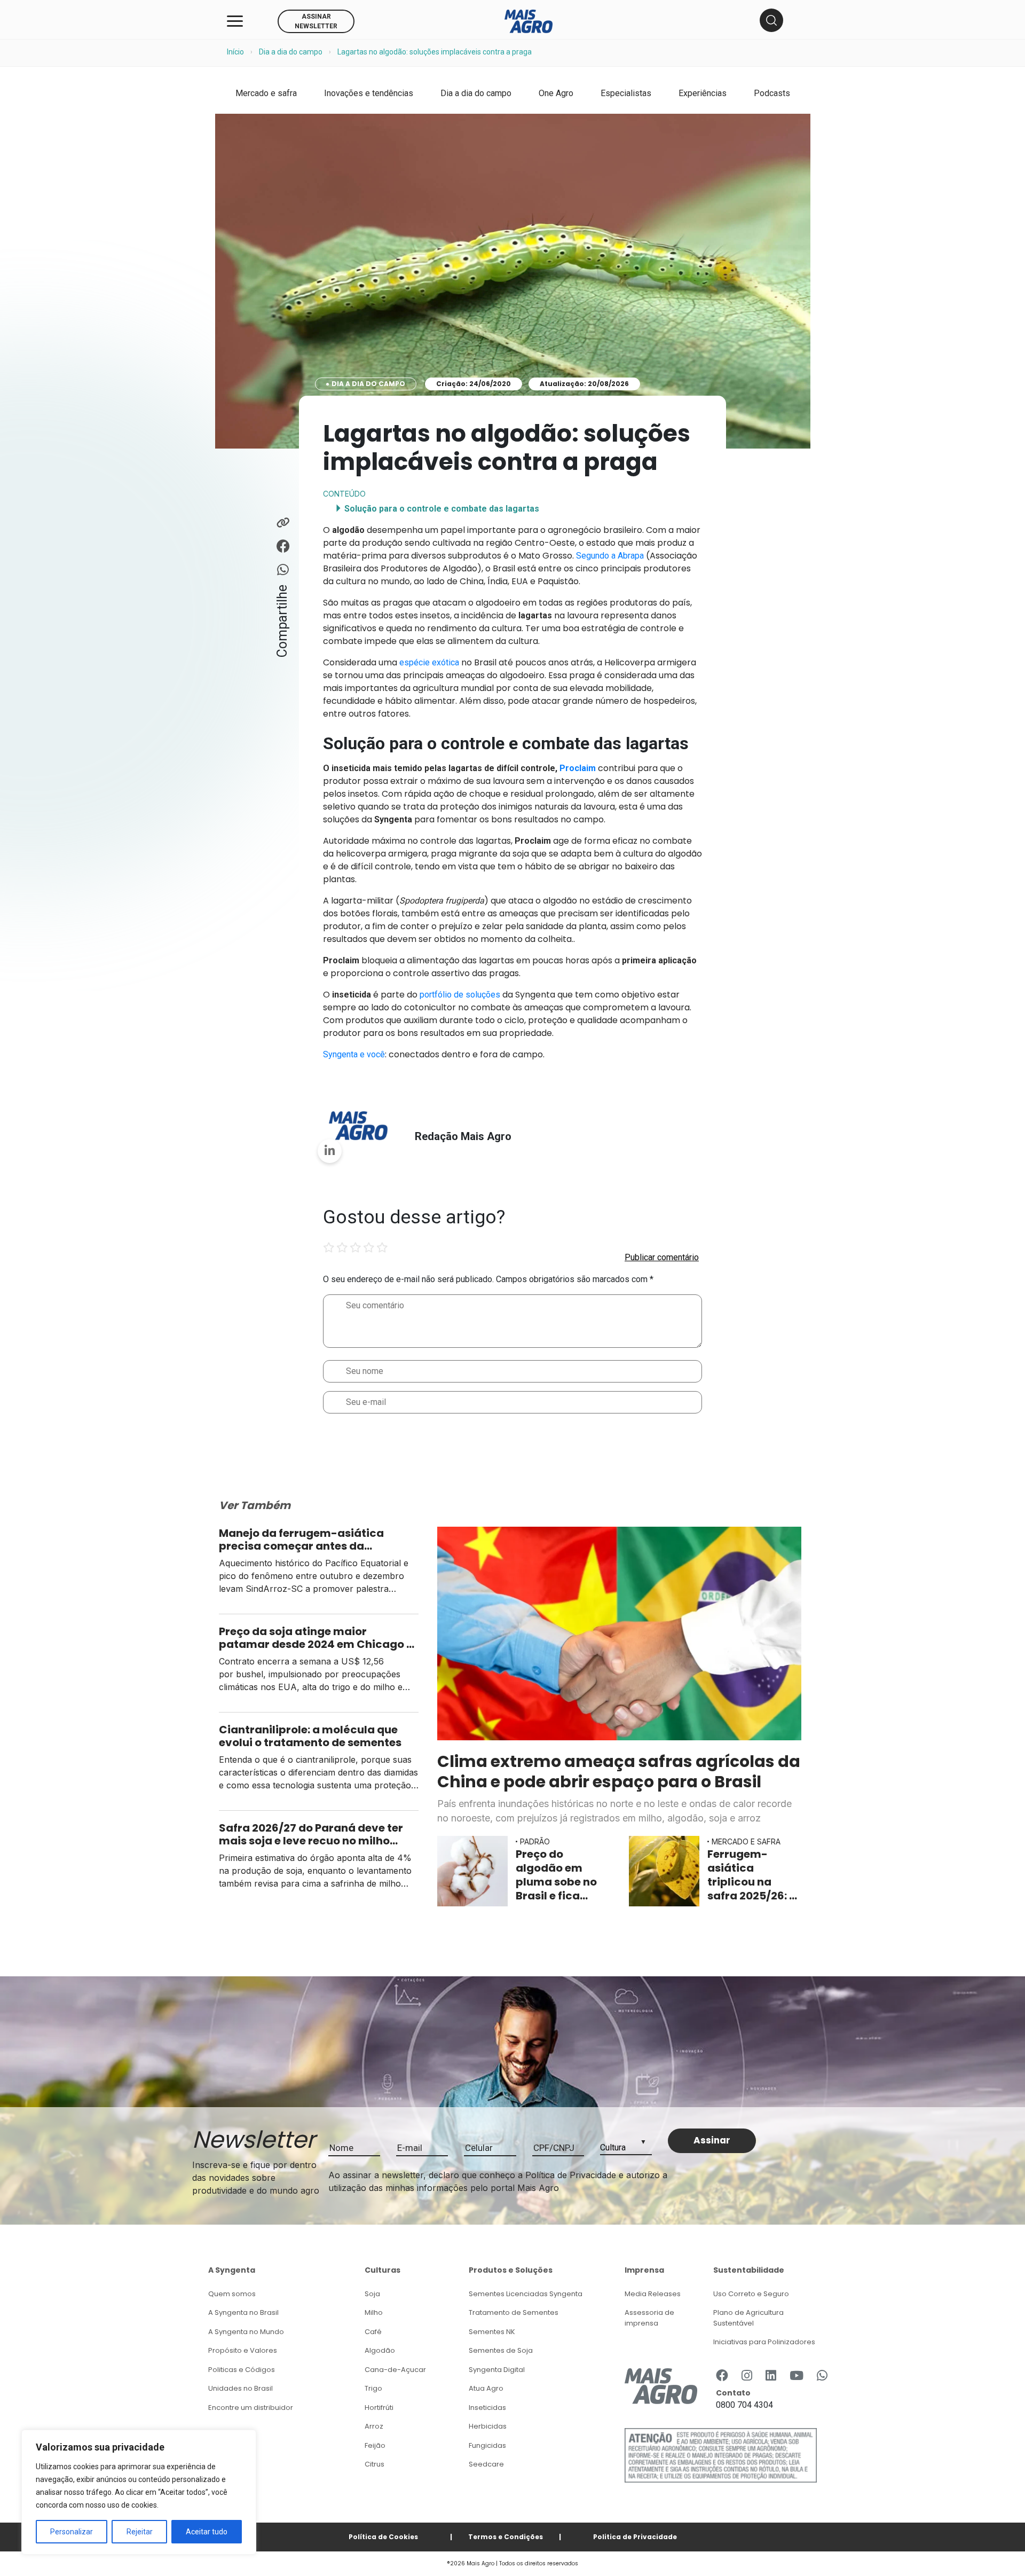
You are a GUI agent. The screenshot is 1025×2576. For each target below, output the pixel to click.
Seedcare (486, 2464)
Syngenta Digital (497, 2370)
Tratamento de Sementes (514, 2312)
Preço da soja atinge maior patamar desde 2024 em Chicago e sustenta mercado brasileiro (316, 1638)
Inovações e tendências (369, 93)
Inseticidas (487, 2408)
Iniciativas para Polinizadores (764, 2342)
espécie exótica (429, 662)
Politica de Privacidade (635, 2537)
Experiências (703, 93)
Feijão (375, 2445)
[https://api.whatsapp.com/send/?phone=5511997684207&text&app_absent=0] (822, 2376)
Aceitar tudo (207, 2532)
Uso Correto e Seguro (751, 2294)
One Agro (556, 93)
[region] (139, 2492)
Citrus (374, 2464)
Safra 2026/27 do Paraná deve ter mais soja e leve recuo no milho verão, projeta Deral (311, 1834)
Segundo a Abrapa (610, 556)
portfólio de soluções (460, 995)
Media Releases (653, 2294)
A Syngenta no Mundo (246, 2332)
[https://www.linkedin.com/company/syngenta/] (771, 2376)
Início (235, 52)
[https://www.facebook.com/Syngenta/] (722, 2376)
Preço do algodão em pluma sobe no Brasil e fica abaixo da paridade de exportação (556, 1875)
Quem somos (232, 2294)
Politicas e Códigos (242, 2370)
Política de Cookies (383, 2537)
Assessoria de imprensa (649, 2318)
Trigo (373, 2388)
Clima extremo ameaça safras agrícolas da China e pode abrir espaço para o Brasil (619, 1772)
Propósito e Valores (243, 2350)
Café (373, 2332)
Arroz (374, 2426)
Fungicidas (487, 2445)
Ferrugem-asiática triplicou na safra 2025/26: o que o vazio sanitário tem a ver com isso (752, 1875)
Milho (374, 2312)
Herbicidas (488, 2426)
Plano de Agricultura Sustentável (748, 2318)
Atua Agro (486, 2388)
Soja (372, 2294)
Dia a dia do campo (291, 52)
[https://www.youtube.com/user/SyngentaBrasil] (797, 2376)
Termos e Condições (506, 2537)
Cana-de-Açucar (395, 2370)
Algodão (380, 2350)
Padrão (535, 1841)
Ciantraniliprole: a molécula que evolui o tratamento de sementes (311, 1736)
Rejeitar (140, 2532)
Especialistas (626, 93)
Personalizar (72, 2532)
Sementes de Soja (501, 2350)
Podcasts (772, 93)
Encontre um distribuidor (251, 2408)
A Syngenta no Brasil (243, 2312)
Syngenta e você (354, 1054)
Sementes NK (492, 2332)
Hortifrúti (379, 2408)
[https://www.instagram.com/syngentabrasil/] (747, 2376)
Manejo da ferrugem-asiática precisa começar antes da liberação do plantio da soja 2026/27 (301, 1540)
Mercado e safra (266, 93)
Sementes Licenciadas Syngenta (526, 2294)
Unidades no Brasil (241, 2388)
